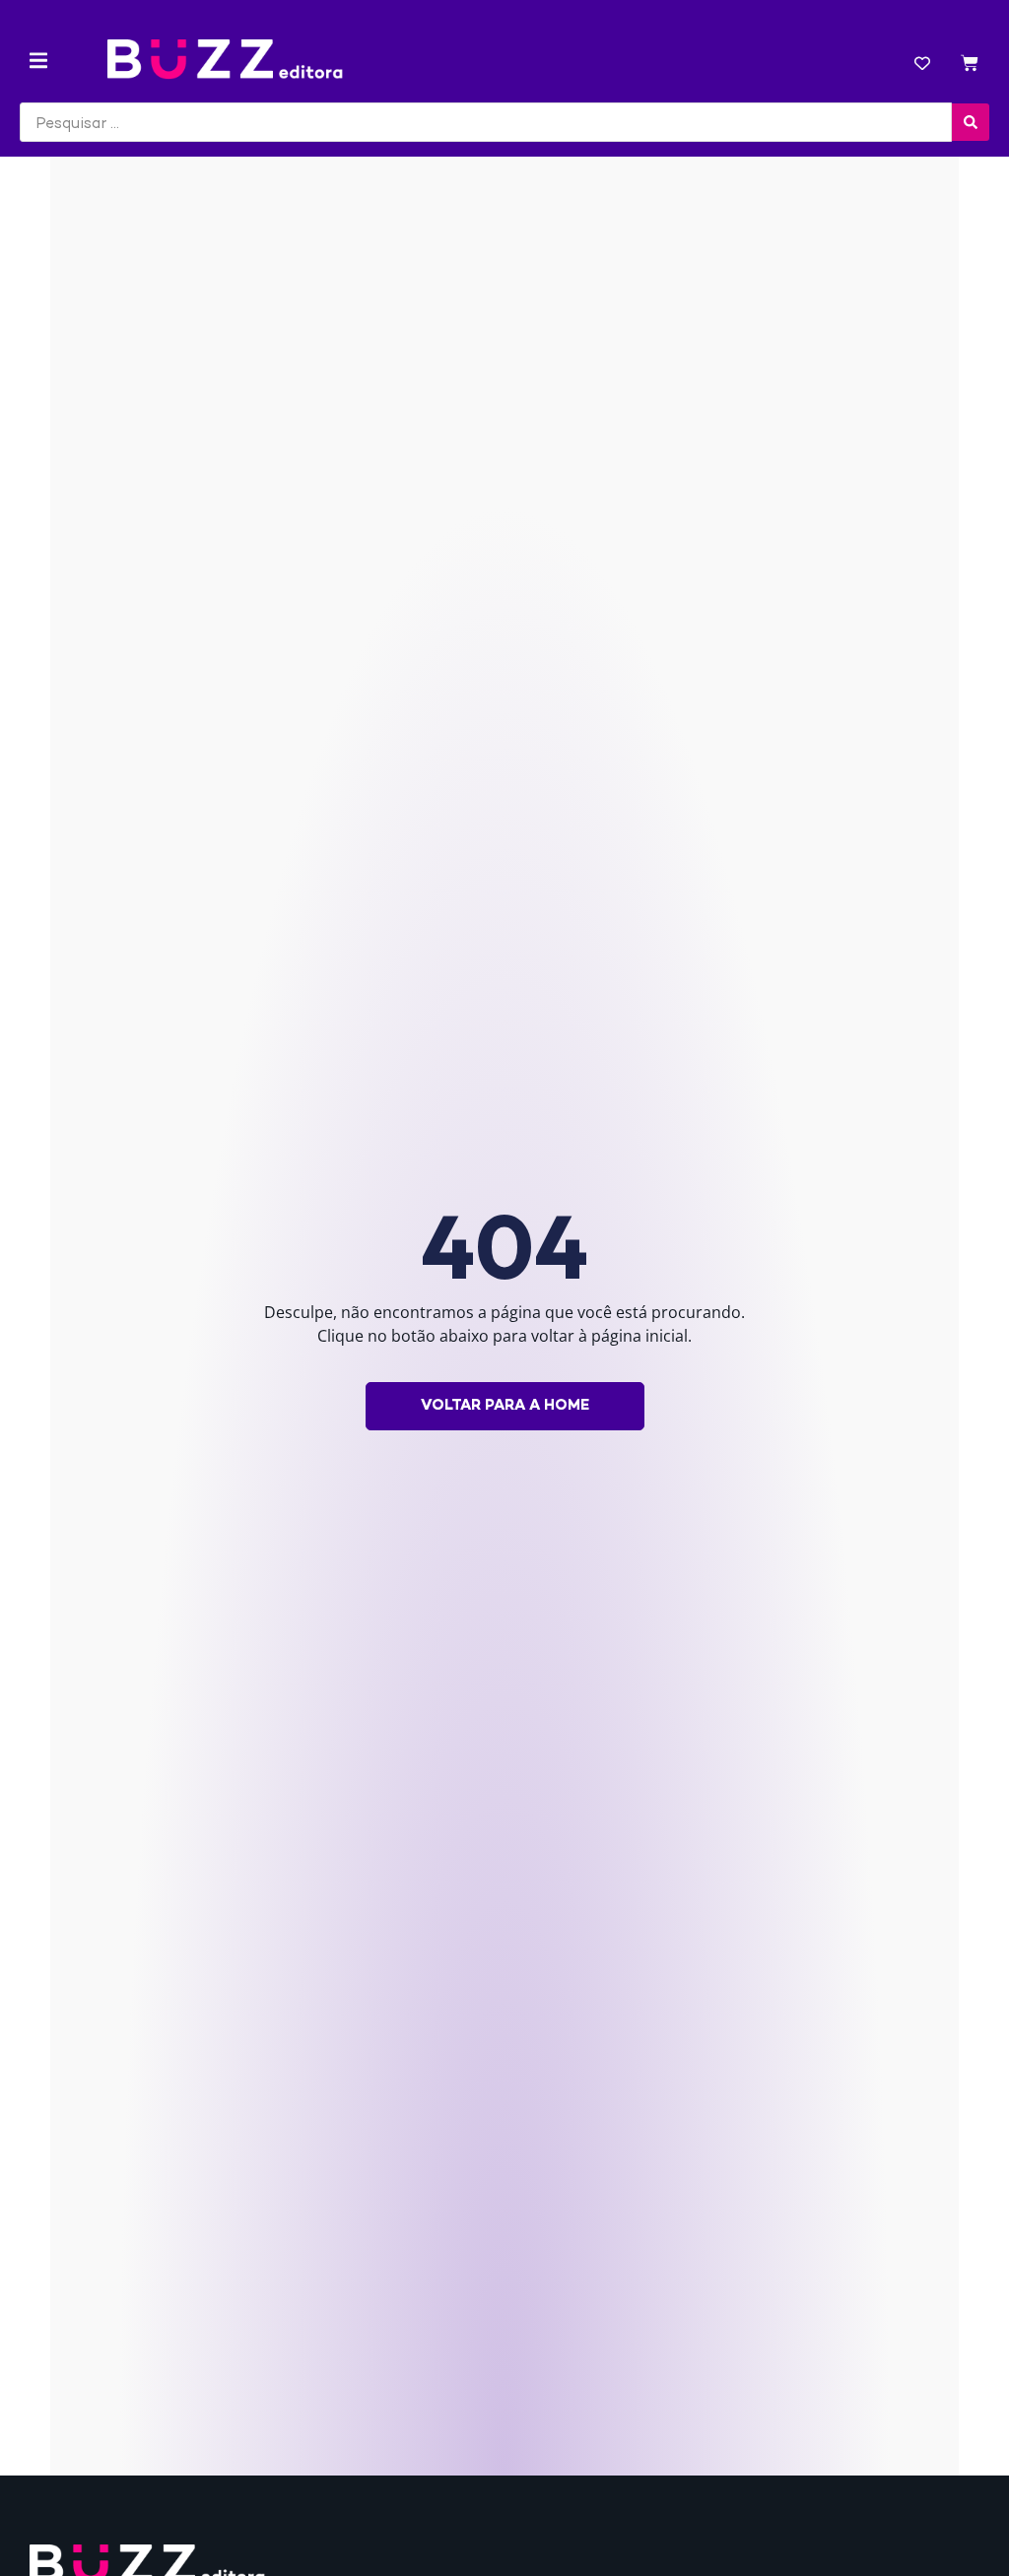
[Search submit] (971, 122)
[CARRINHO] (970, 66)
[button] (38, 61)
